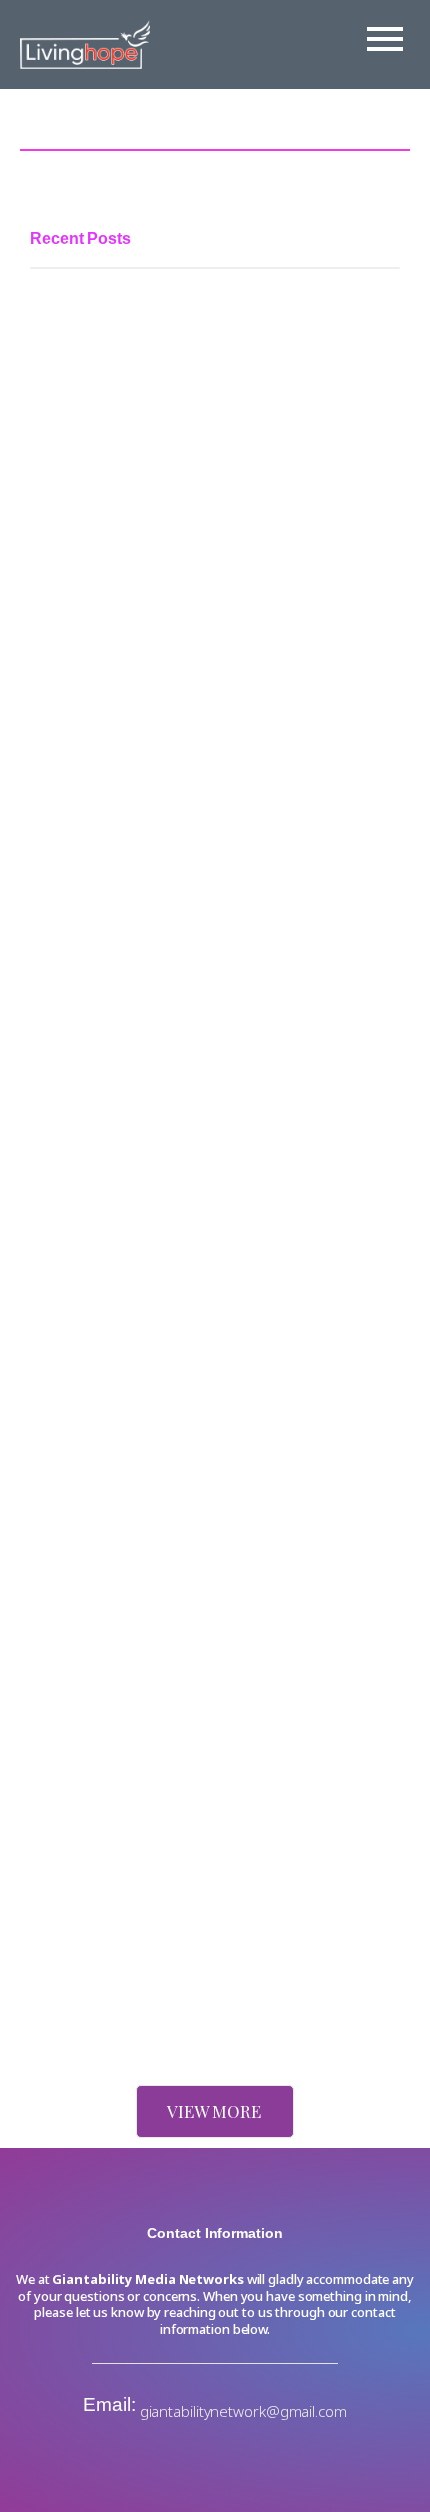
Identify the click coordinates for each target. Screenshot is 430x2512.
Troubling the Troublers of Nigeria (147, 1499)
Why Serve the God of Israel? (132, 1602)
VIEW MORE (213, 2111)
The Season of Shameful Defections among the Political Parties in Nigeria (195, 692)
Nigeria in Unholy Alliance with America (168, 2005)
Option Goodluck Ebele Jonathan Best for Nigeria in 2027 (202, 1160)
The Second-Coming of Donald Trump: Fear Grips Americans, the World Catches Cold (204, 1891)
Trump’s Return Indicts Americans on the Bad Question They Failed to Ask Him (187, 1741)
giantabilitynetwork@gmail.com (243, 2411)
